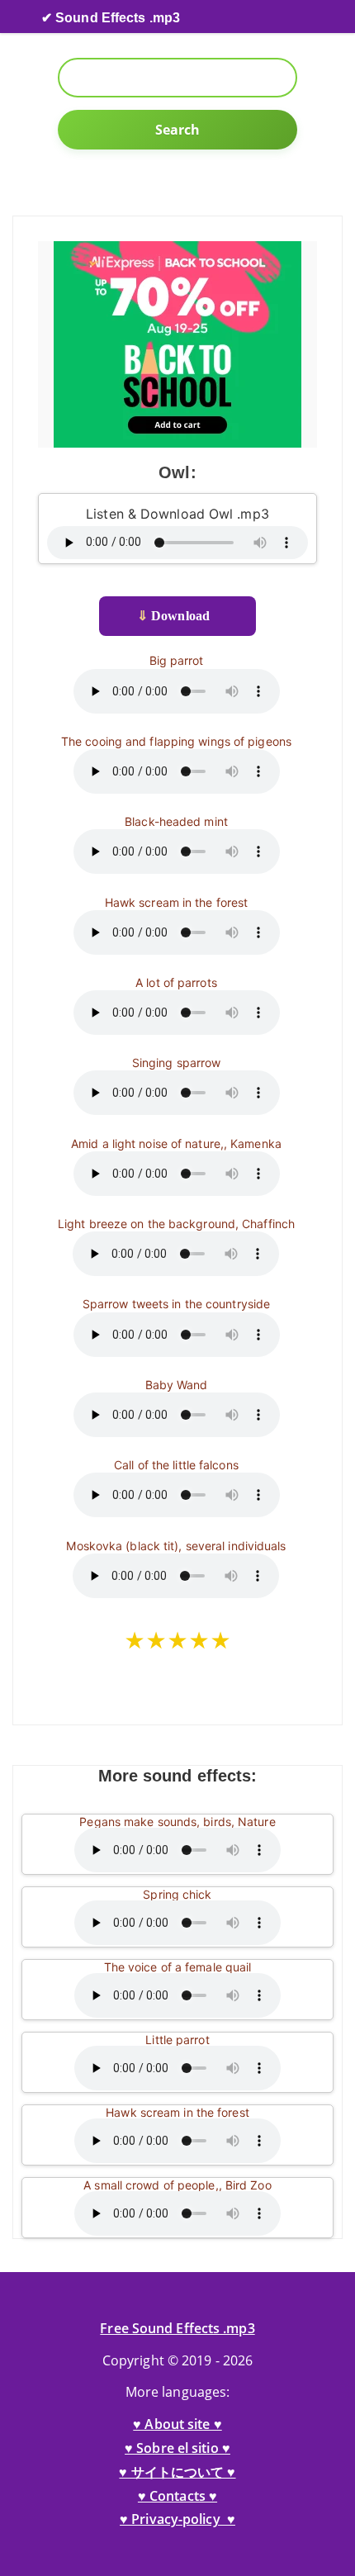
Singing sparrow (177, 1063)
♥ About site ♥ (177, 2424)
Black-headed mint (176, 821)
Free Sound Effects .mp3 (177, 2328)
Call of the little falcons (176, 1465)
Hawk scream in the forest (177, 902)
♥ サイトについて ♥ (177, 2472)
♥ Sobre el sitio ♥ (177, 2448)
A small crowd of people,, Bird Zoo (177, 2185)
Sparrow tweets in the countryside (176, 1304)
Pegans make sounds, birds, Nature (177, 1822)
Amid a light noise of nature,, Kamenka (176, 1143)
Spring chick (177, 1894)
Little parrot (177, 2040)
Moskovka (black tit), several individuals (176, 1546)
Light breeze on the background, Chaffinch (176, 1224)
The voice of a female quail (178, 1967)
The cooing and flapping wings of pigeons (176, 741)
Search (178, 130)
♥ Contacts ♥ (177, 2496)
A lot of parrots (176, 982)
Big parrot (177, 660)
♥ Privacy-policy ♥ (177, 2519)
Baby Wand (177, 1385)
